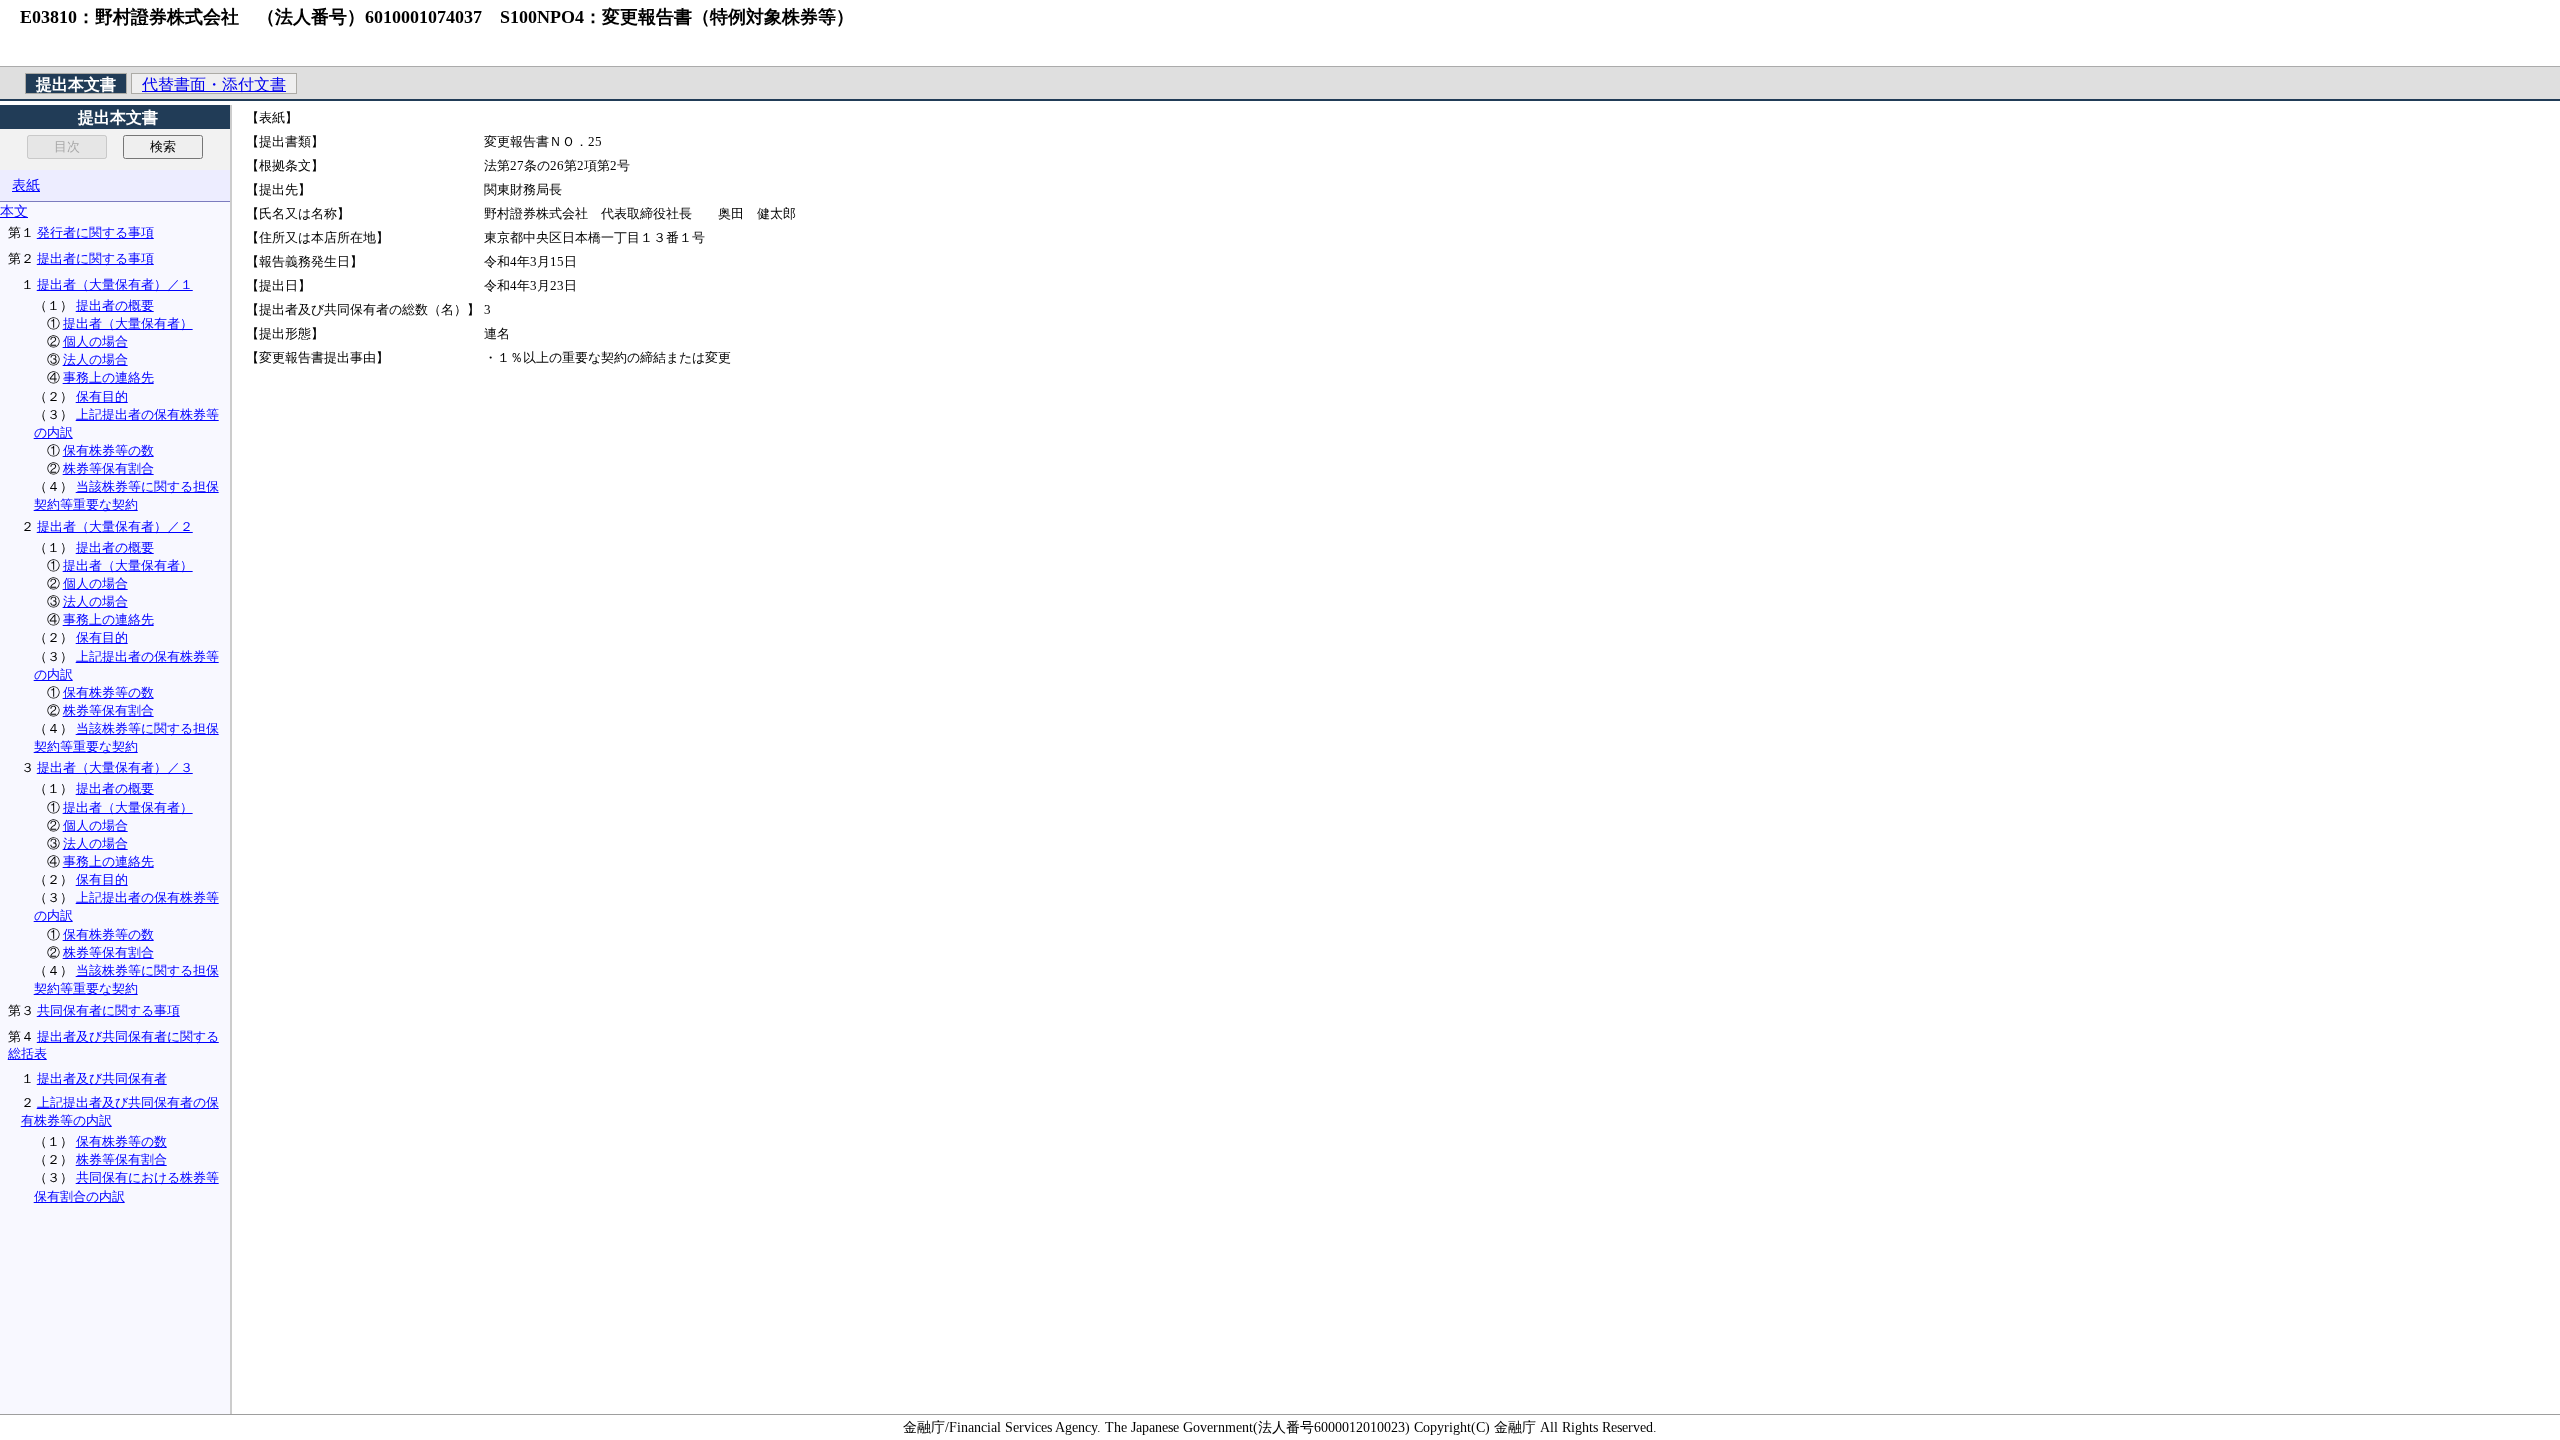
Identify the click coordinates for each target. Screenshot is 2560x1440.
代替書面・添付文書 (214, 84)
